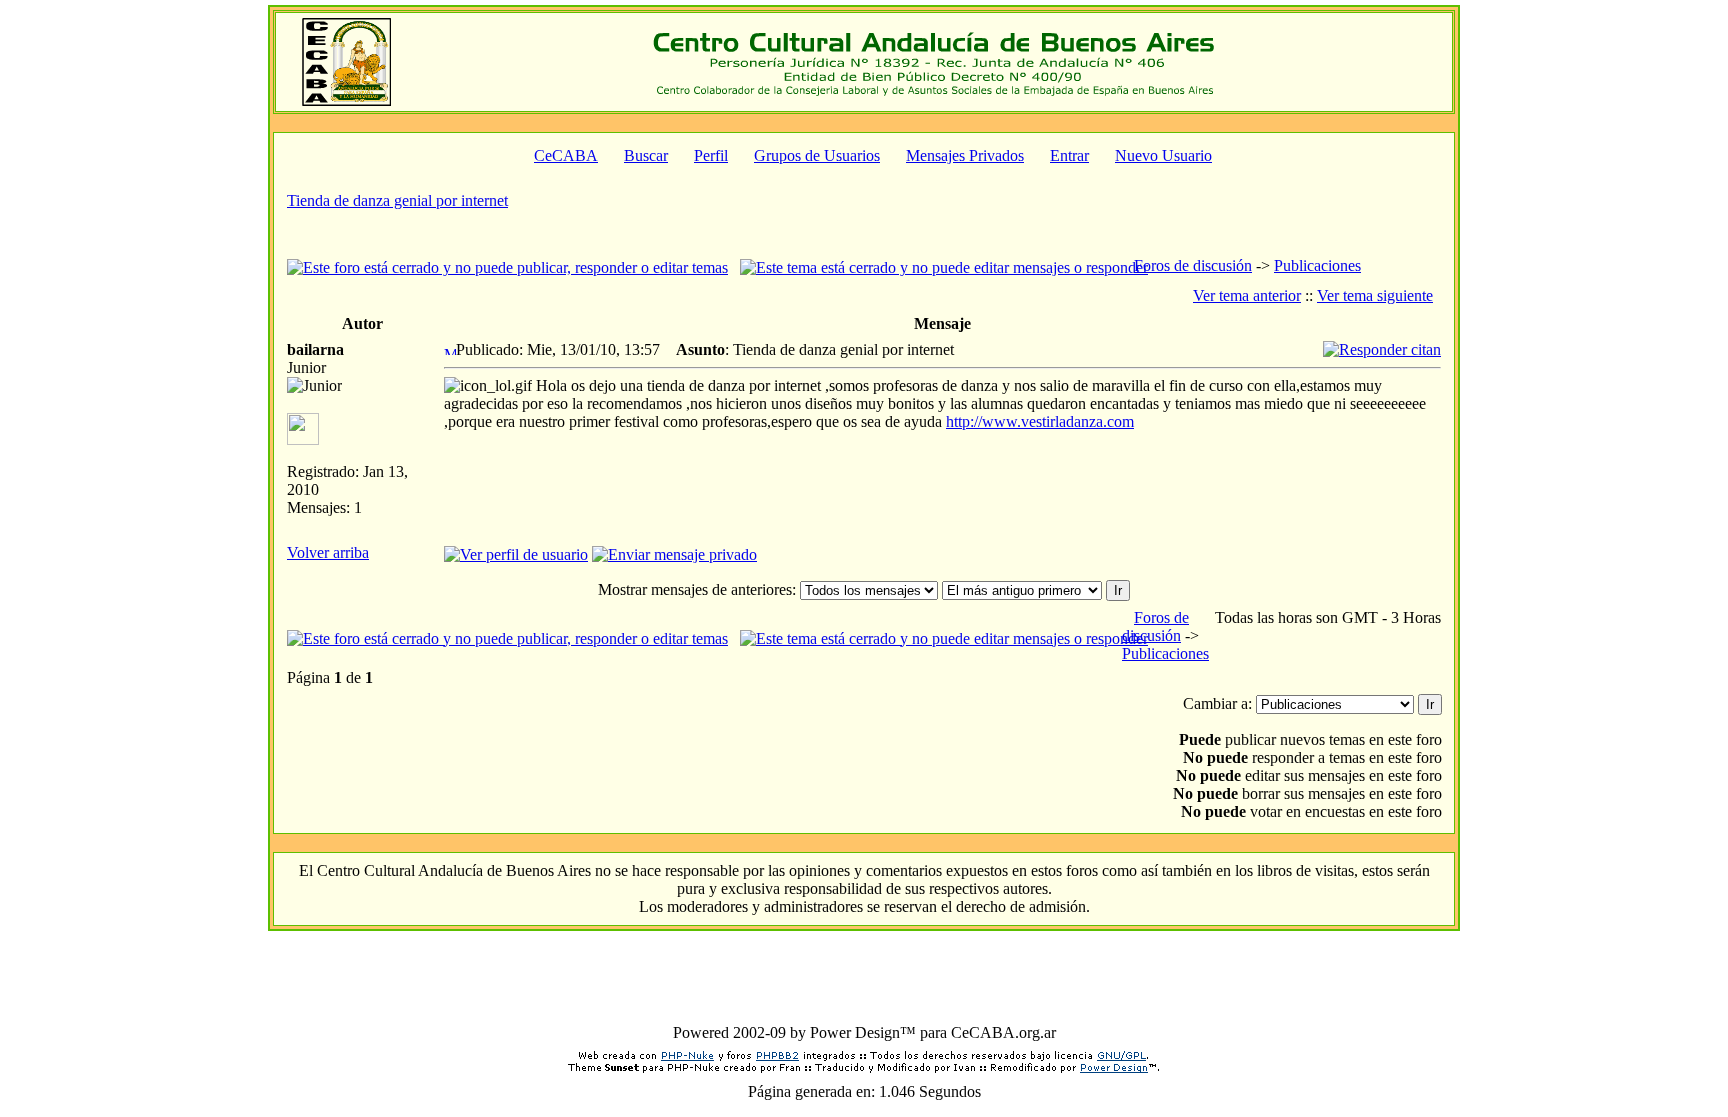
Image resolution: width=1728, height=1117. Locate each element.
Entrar (1069, 155)
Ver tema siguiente (1375, 295)
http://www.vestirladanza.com (1040, 421)
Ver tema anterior (1247, 295)
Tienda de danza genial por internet (397, 200)
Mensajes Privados (965, 155)
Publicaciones (1317, 265)
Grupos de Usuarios (817, 155)
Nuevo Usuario (1163, 155)
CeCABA (566, 155)
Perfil (711, 155)
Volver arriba (328, 552)
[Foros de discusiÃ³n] (346, 100)
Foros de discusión (1193, 265)
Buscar (646, 155)
